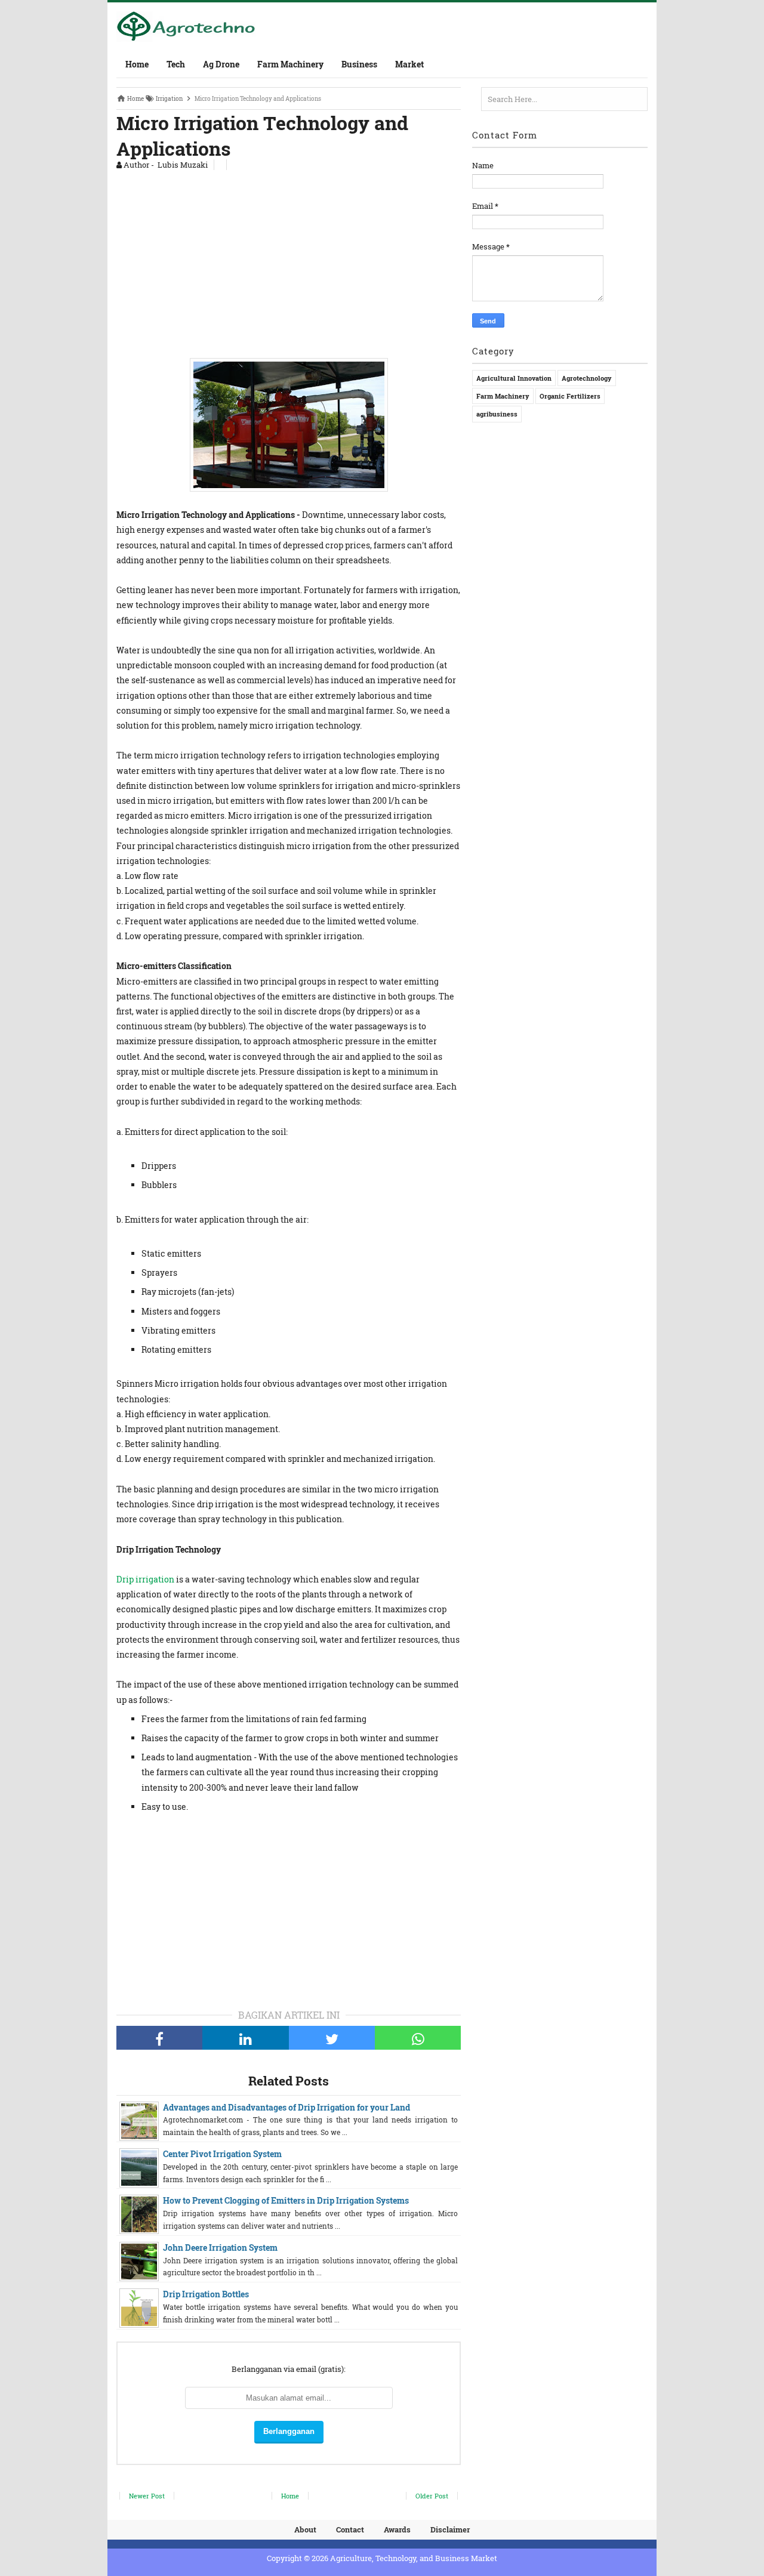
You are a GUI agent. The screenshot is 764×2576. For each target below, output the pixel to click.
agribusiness (497, 414)
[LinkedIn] (245, 2038)
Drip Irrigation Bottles (206, 2294)
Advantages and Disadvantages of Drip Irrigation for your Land (286, 2107)
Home (137, 64)
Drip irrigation (145, 1579)
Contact (350, 2529)
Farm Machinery (290, 64)
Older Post (432, 2496)
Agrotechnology (587, 378)
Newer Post (147, 2496)
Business (359, 64)
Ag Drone (221, 64)
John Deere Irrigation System (220, 2248)
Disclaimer (450, 2529)
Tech (176, 64)
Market (409, 64)
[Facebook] (159, 2038)
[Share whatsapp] (418, 2038)
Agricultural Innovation (514, 378)
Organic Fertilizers (570, 396)
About (305, 2529)
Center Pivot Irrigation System (222, 2154)
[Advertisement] (289, 261)
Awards (397, 2529)
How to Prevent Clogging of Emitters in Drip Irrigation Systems (286, 2200)
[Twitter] (332, 2038)
